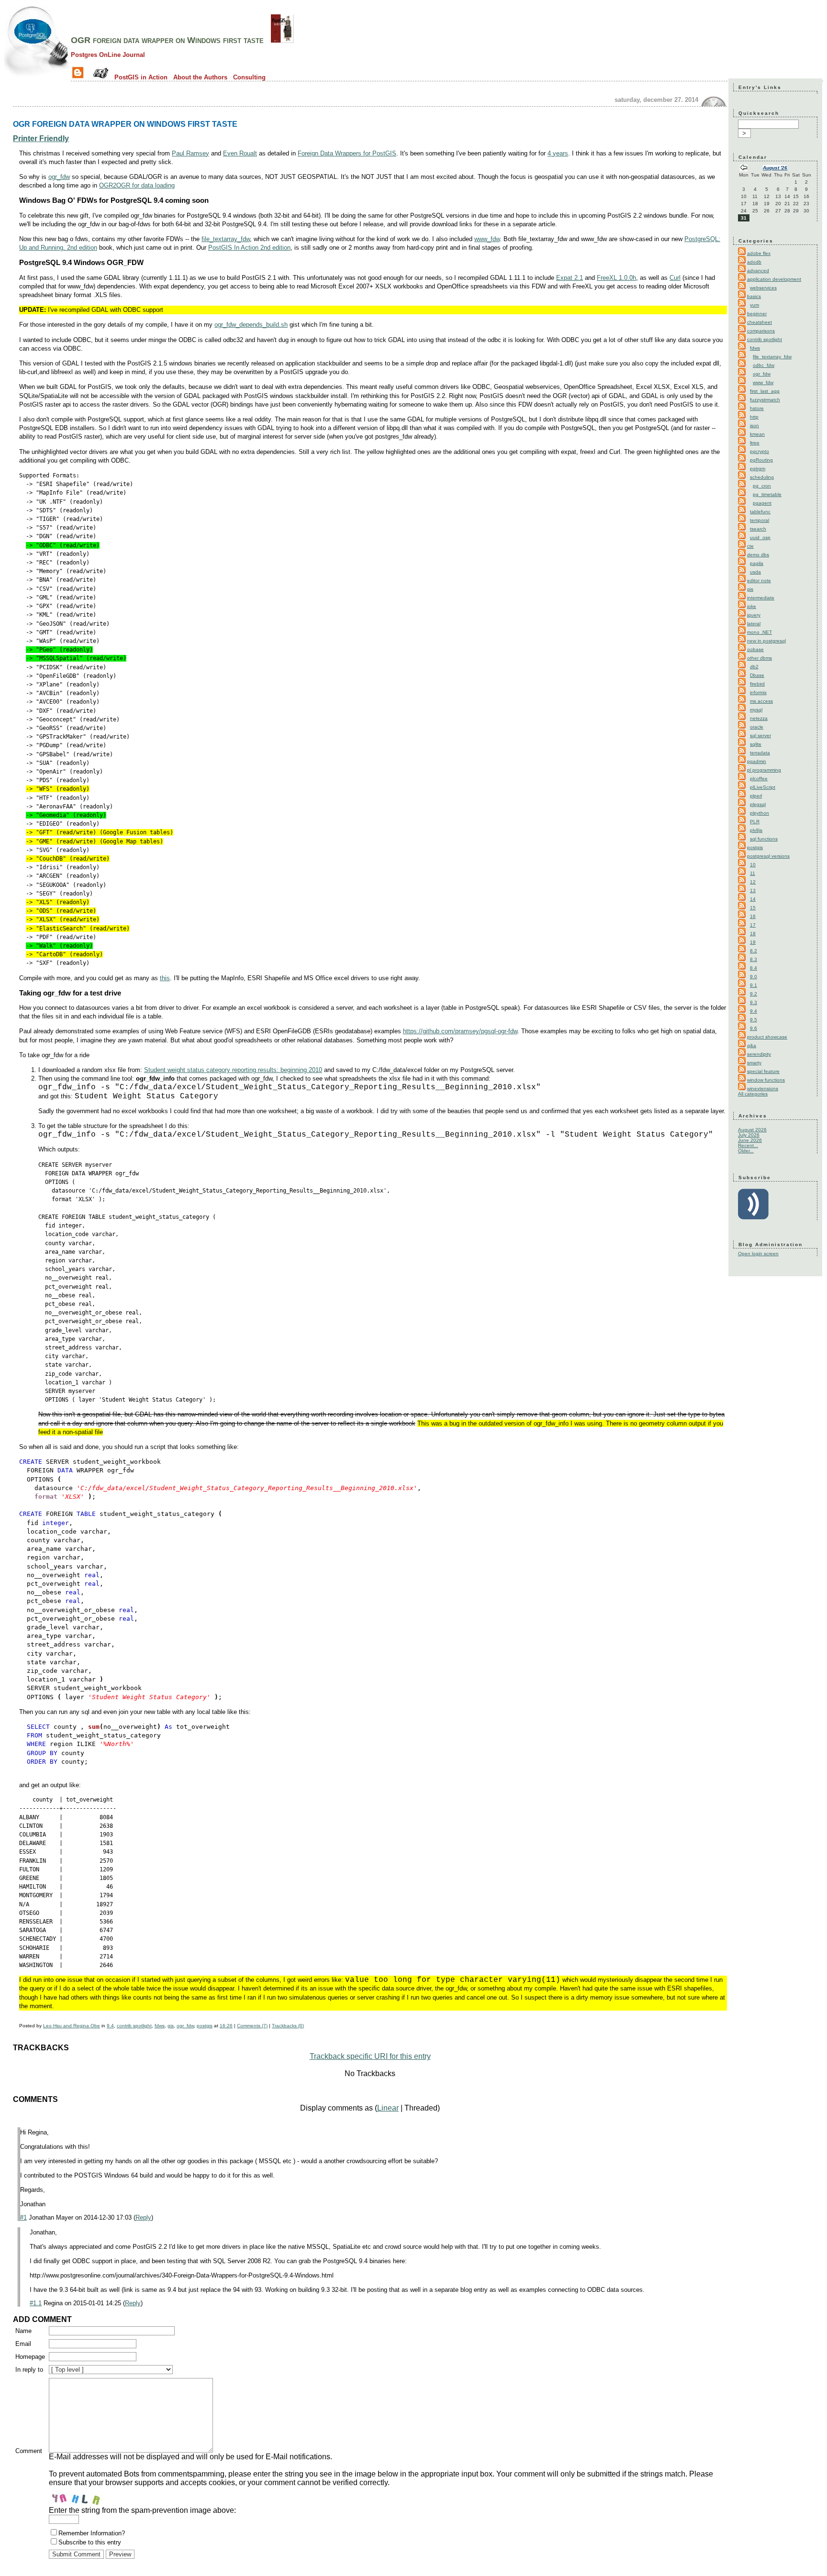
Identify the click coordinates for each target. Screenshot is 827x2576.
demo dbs (758, 555)
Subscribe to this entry (90, 2542)
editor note (759, 580)
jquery (754, 615)
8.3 (754, 959)
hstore (757, 408)
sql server (760, 735)
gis (171, 2026)
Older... (746, 1151)
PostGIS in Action (141, 77)
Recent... (748, 1145)
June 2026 (750, 1140)
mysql (756, 710)
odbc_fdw (764, 365)
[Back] (744, 169)
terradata (760, 753)
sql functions (764, 839)
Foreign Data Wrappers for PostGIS (347, 153)
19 (753, 942)
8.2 (754, 951)
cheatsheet (760, 322)
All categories (753, 1094)
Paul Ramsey (190, 153)
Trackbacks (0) (288, 2026)
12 (753, 882)
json (754, 426)
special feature (763, 1071)
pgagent (762, 503)
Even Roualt (240, 153)
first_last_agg (765, 391)
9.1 (754, 985)
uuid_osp (760, 537)
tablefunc (760, 512)
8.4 (754, 968)
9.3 (754, 1002)
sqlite (756, 744)
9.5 (754, 1020)
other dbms (760, 658)
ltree (755, 443)
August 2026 (752, 1130)
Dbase (757, 675)
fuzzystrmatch (765, 400)
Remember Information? (92, 2533)
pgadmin (757, 761)
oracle (757, 727)
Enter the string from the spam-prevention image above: (142, 2510)
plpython (760, 813)
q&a (752, 1045)
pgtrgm (758, 469)
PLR (755, 822)
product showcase (767, 1037)
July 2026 (749, 1135)
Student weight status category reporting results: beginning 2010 (233, 1070)
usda (755, 572)
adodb (754, 262)
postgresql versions (768, 856)
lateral (754, 624)
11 (753, 873)
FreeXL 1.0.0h (616, 278)
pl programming (764, 770)
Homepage (30, 2357)
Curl (675, 278)
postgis (205, 2026)
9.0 (754, 977)
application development (774, 279)
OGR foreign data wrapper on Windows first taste (167, 40)
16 (753, 916)
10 (753, 865)
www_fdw (487, 239)
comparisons (761, 331)
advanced (758, 271)
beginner (757, 314)
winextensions (763, 1089)
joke (752, 606)
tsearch (758, 529)
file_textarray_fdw (226, 239)
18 (753, 934)
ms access (761, 701)
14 (753, 899)
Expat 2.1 (570, 278)
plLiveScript (763, 787)
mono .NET (760, 632)
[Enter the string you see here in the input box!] (78, 2497)
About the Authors (200, 77)
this (165, 978)
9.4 (110, 2026)
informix (758, 692)
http (754, 417)
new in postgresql (766, 641)
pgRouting (761, 460)
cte (750, 546)
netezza (759, 718)
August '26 (775, 168)
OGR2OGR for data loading (137, 185)
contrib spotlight (134, 2026)
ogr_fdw (59, 177)
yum (754, 305)
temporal (760, 520)
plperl (756, 796)
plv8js (756, 830)
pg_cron (762, 486)
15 (753, 908)
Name (23, 2331)
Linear (388, 2108)
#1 (23, 2217)
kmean (757, 434)
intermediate (761, 598)
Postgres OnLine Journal (108, 55)
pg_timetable (767, 494)
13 (753, 890)
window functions (766, 1080)
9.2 (754, 994)
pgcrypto (760, 451)
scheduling (762, 477)
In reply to (29, 2370)
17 (753, 925)
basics (754, 296)
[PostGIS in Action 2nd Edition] (282, 40)
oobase (755, 649)
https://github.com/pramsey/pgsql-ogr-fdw (460, 1031)
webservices (763, 288)
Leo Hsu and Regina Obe (72, 2026)
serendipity (759, 1054)
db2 (754, 667)
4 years (558, 153)
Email (23, 2344)
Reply (143, 2217)
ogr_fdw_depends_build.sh (251, 325)
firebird (757, 684)
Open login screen (758, 1254)
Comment (29, 2451)
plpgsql (758, 804)
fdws (160, 2026)
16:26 (226, 2026)
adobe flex (759, 253)
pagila (757, 563)
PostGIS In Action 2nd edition (249, 248)
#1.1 (36, 2303)
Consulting (249, 77)
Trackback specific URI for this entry (370, 2056)
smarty (754, 1063)
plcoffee (759, 779)
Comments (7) (252, 2026)
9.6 (754, 1028)
